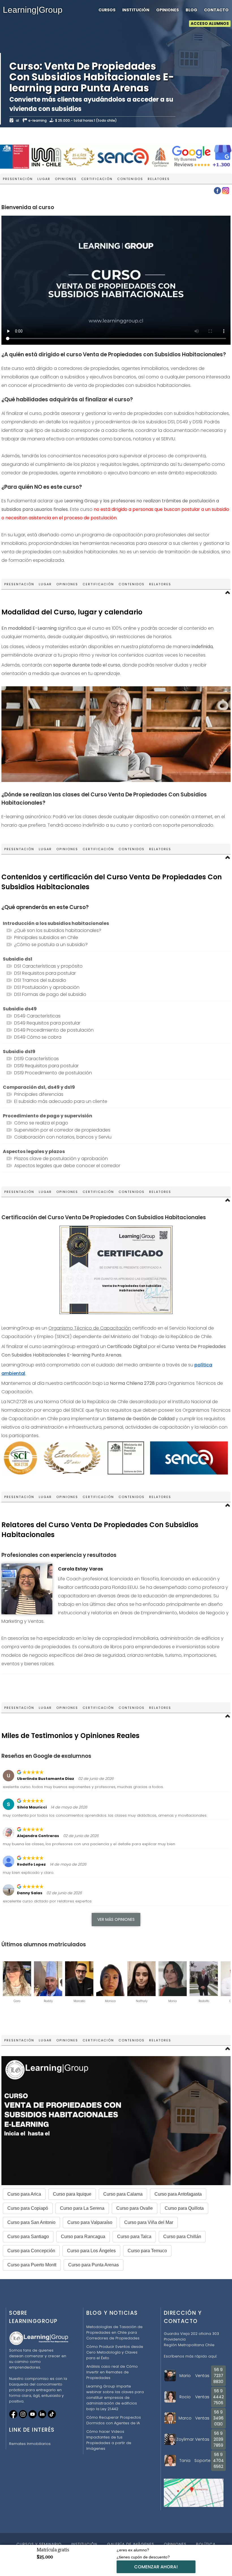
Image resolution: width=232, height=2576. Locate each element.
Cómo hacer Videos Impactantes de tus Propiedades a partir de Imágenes (109, 2440)
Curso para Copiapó (28, 2208)
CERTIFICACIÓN (97, 179)
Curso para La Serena (82, 2208)
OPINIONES (167, 10)
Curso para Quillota (184, 2208)
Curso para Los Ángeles (91, 2251)
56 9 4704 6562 (218, 2461)
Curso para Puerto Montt (32, 2265)
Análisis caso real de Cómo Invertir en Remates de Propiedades (112, 2372)
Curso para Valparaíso (90, 2222)
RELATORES (159, 179)
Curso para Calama (123, 2194)
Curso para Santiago (28, 2237)
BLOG (191, 10)
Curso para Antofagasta (178, 2194)
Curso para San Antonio (31, 2222)
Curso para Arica (24, 2194)
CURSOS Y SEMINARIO (39, 2544)
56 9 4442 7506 (218, 2397)
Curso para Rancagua (83, 2237)
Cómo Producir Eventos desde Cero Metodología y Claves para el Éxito (115, 2352)
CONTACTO (216, 10)
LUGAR (44, 179)
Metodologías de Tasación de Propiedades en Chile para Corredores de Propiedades (114, 2332)
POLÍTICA (206, 2544)
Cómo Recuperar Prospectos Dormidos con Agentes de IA (114, 2420)
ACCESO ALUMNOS (210, 24)
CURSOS (107, 10)
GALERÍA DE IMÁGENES (131, 2544)
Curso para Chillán (182, 2237)
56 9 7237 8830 (218, 2376)
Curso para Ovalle (135, 2208)
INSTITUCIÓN (136, 10)
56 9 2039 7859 (218, 2439)
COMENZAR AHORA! (156, 2567)
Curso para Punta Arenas (94, 2265)
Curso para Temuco (147, 2251)
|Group (33, 10)
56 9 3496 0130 (218, 2418)
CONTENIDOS (130, 179)
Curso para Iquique (72, 2194)
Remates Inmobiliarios (30, 2444)
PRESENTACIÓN (18, 179)
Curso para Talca (134, 2237)
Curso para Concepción (31, 2251)
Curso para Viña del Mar (149, 2222)
